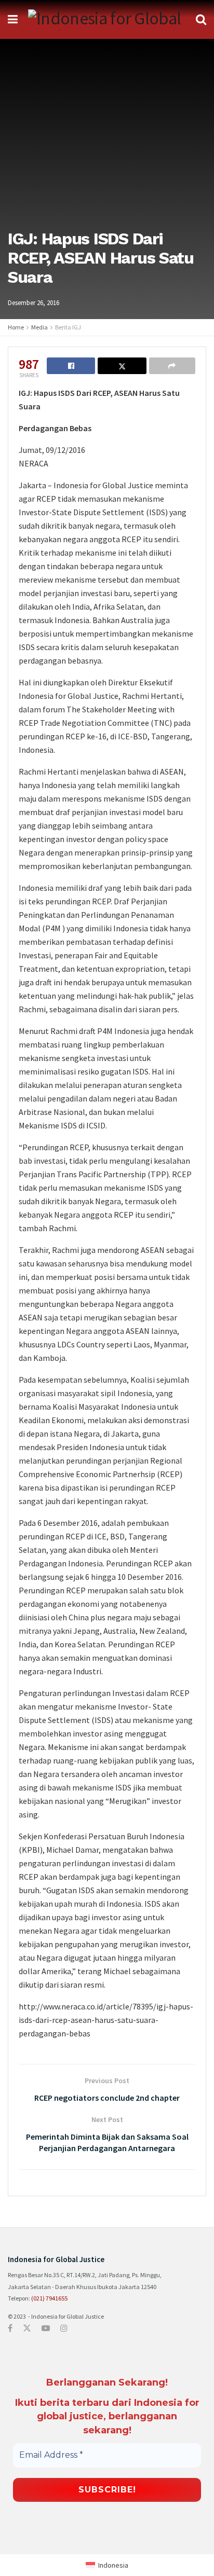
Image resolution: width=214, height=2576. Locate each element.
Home (16, 327)
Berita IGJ (68, 327)
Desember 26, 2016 (34, 303)
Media (39, 327)
